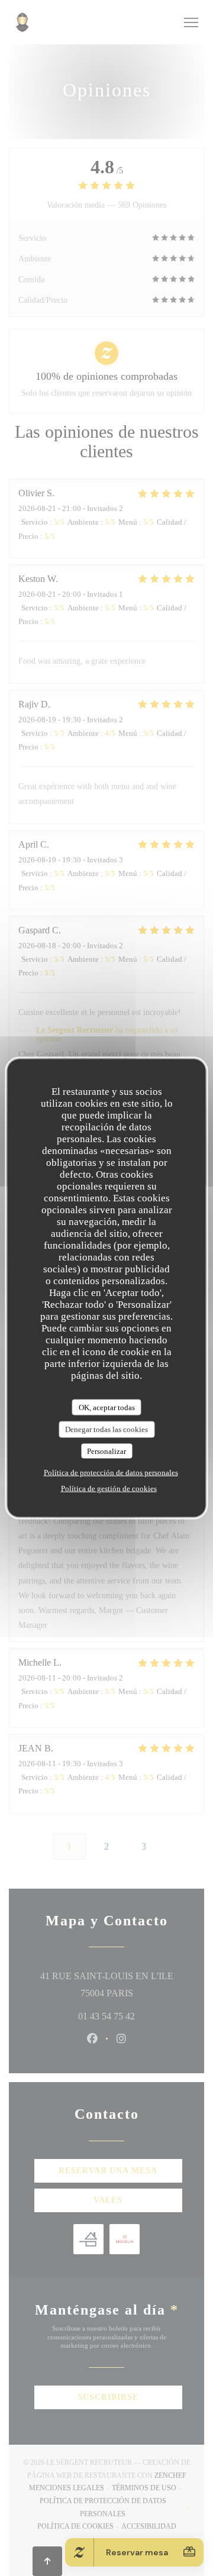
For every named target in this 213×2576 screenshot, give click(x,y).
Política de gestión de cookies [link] (109, 1489)
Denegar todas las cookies (106, 1429)
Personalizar (106, 1451)
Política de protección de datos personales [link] (111, 1473)
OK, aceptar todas (107, 1407)
